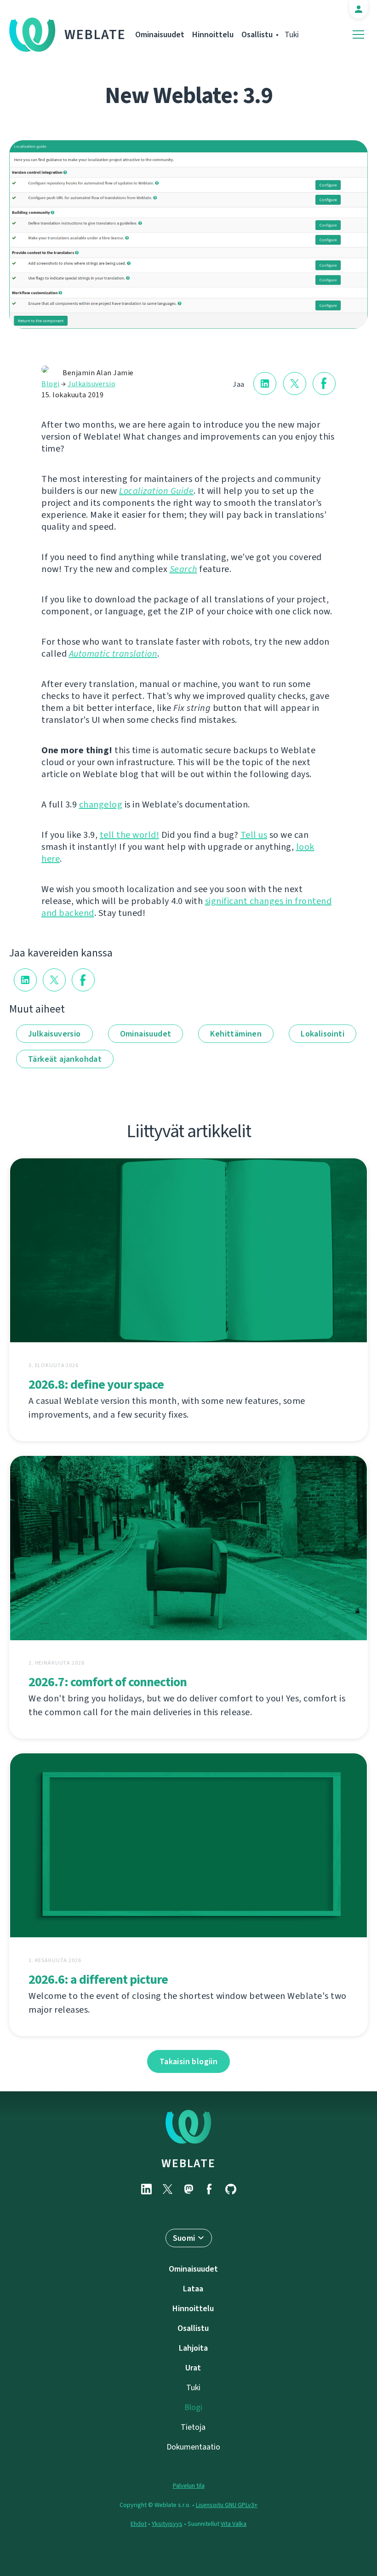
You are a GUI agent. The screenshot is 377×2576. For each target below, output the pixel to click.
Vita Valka (234, 2524)
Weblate (95, 34)
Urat (193, 2368)
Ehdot (139, 2524)
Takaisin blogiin (188, 2061)
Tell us (254, 835)
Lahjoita (193, 2348)
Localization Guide (156, 491)
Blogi (51, 384)
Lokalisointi (323, 1034)
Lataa (193, 2289)
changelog (101, 804)
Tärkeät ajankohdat (65, 1059)
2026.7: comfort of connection (108, 1682)
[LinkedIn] (146, 2189)
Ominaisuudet (160, 34)
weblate (188, 2163)
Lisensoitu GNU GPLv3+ (227, 2505)
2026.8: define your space (96, 1384)
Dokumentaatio (193, 2447)
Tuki (292, 34)
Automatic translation (113, 654)
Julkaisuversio (91, 384)
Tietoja (193, 2427)
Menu (358, 35)
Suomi (184, 2238)
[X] (167, 2189)
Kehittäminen (236, 1034)
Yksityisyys (167, 2524)
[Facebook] (210, 2189)
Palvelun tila (189, 2486)
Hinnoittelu (213, 34)
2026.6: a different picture (98, 1979)
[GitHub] (231, 2189)
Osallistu (257, 34)
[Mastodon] (188, 2189)
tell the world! (130, 835)
